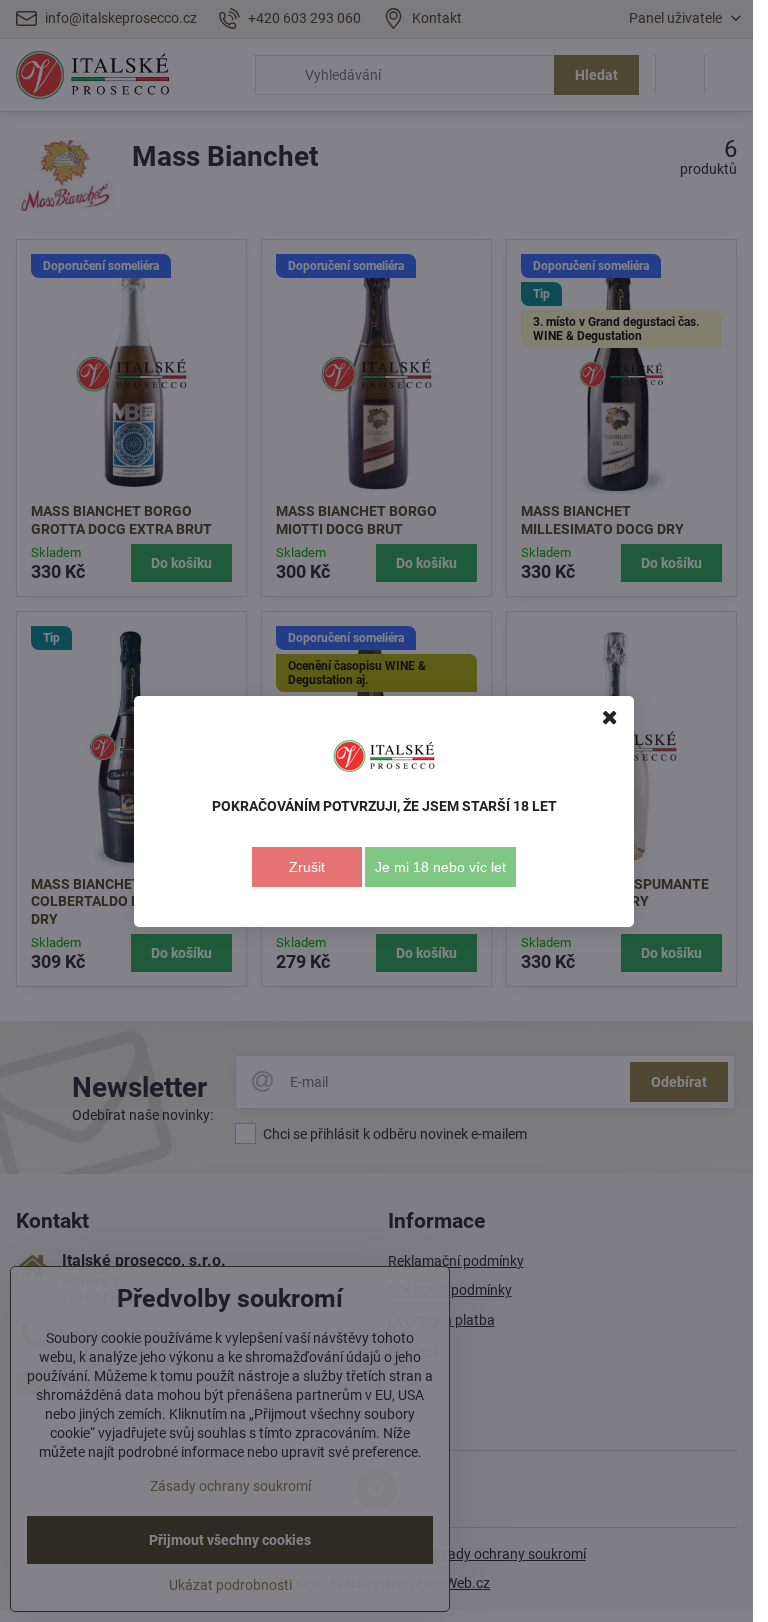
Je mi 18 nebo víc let (440, 867)
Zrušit (307, 867)
